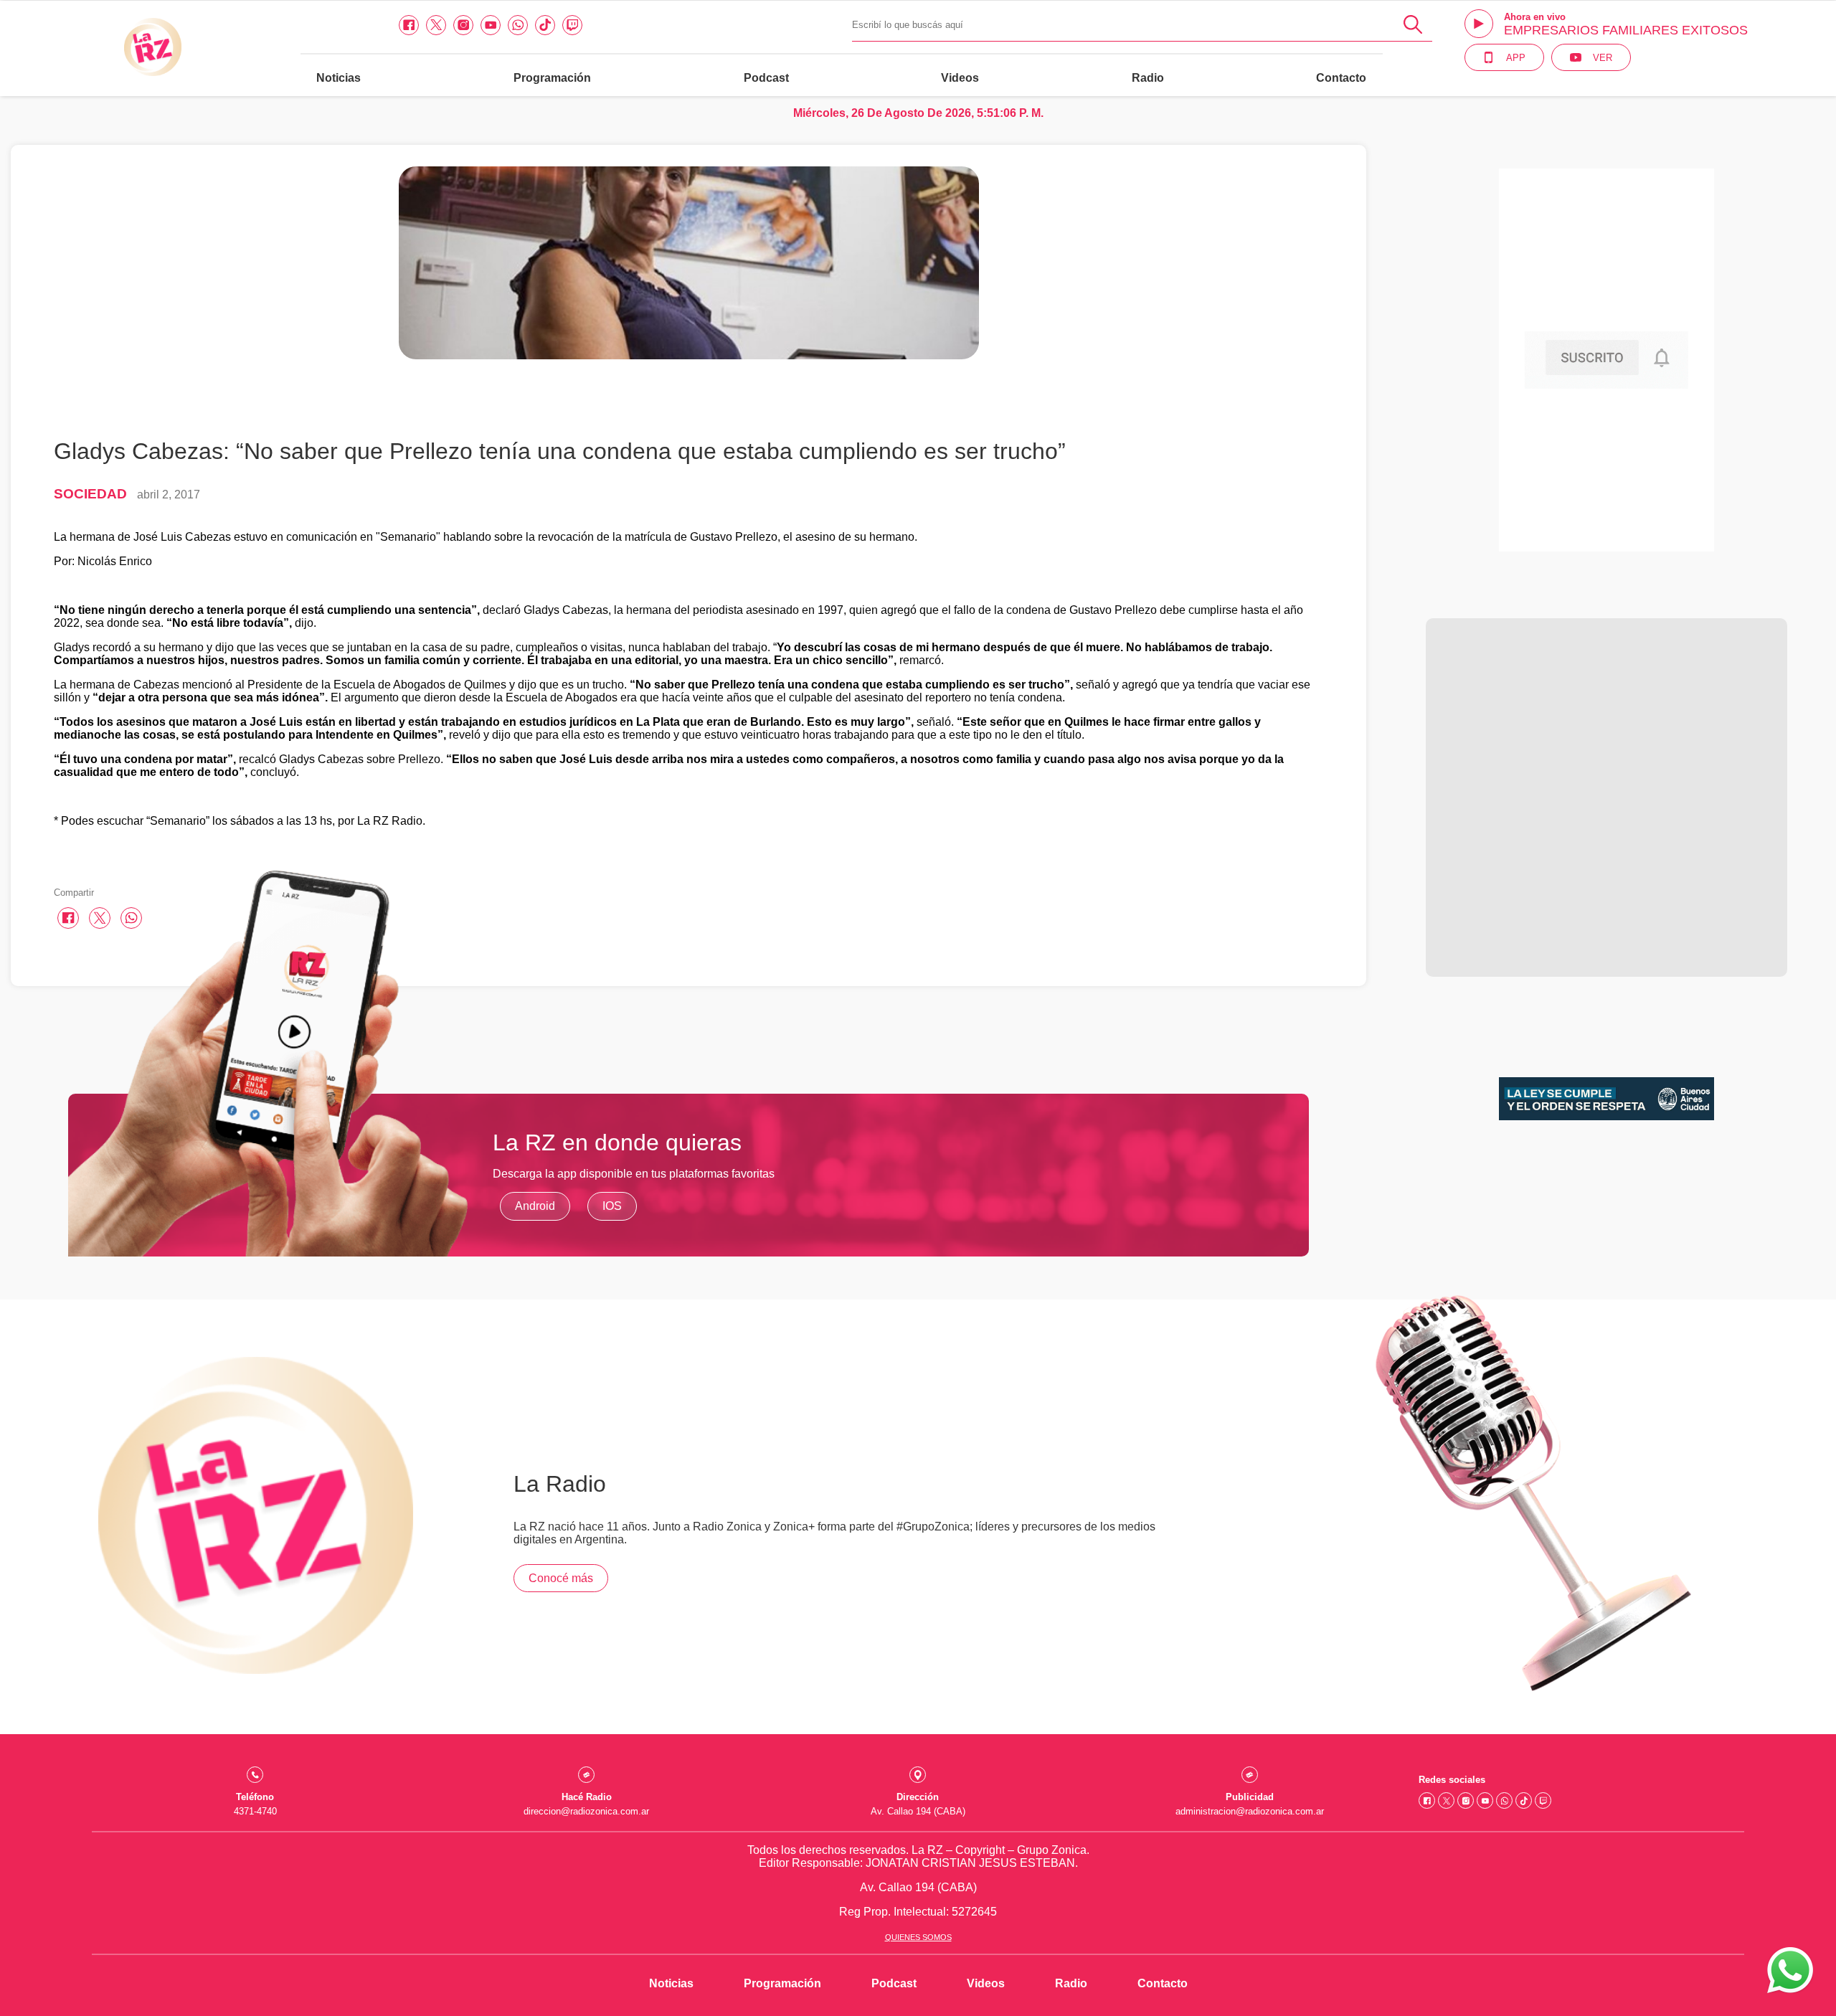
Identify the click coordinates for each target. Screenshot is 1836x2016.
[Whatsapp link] (518, 25)
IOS (612, 1206)
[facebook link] (409, 25)
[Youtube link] (491, 25)
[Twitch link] (572, 25)
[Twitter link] (436, 25)
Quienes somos (918, 1937)
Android (535, 1206)
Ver (1603, 58)
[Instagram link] (463, 25)
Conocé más (561, 1578)
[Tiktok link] (545, 25)
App (1516, 58)
